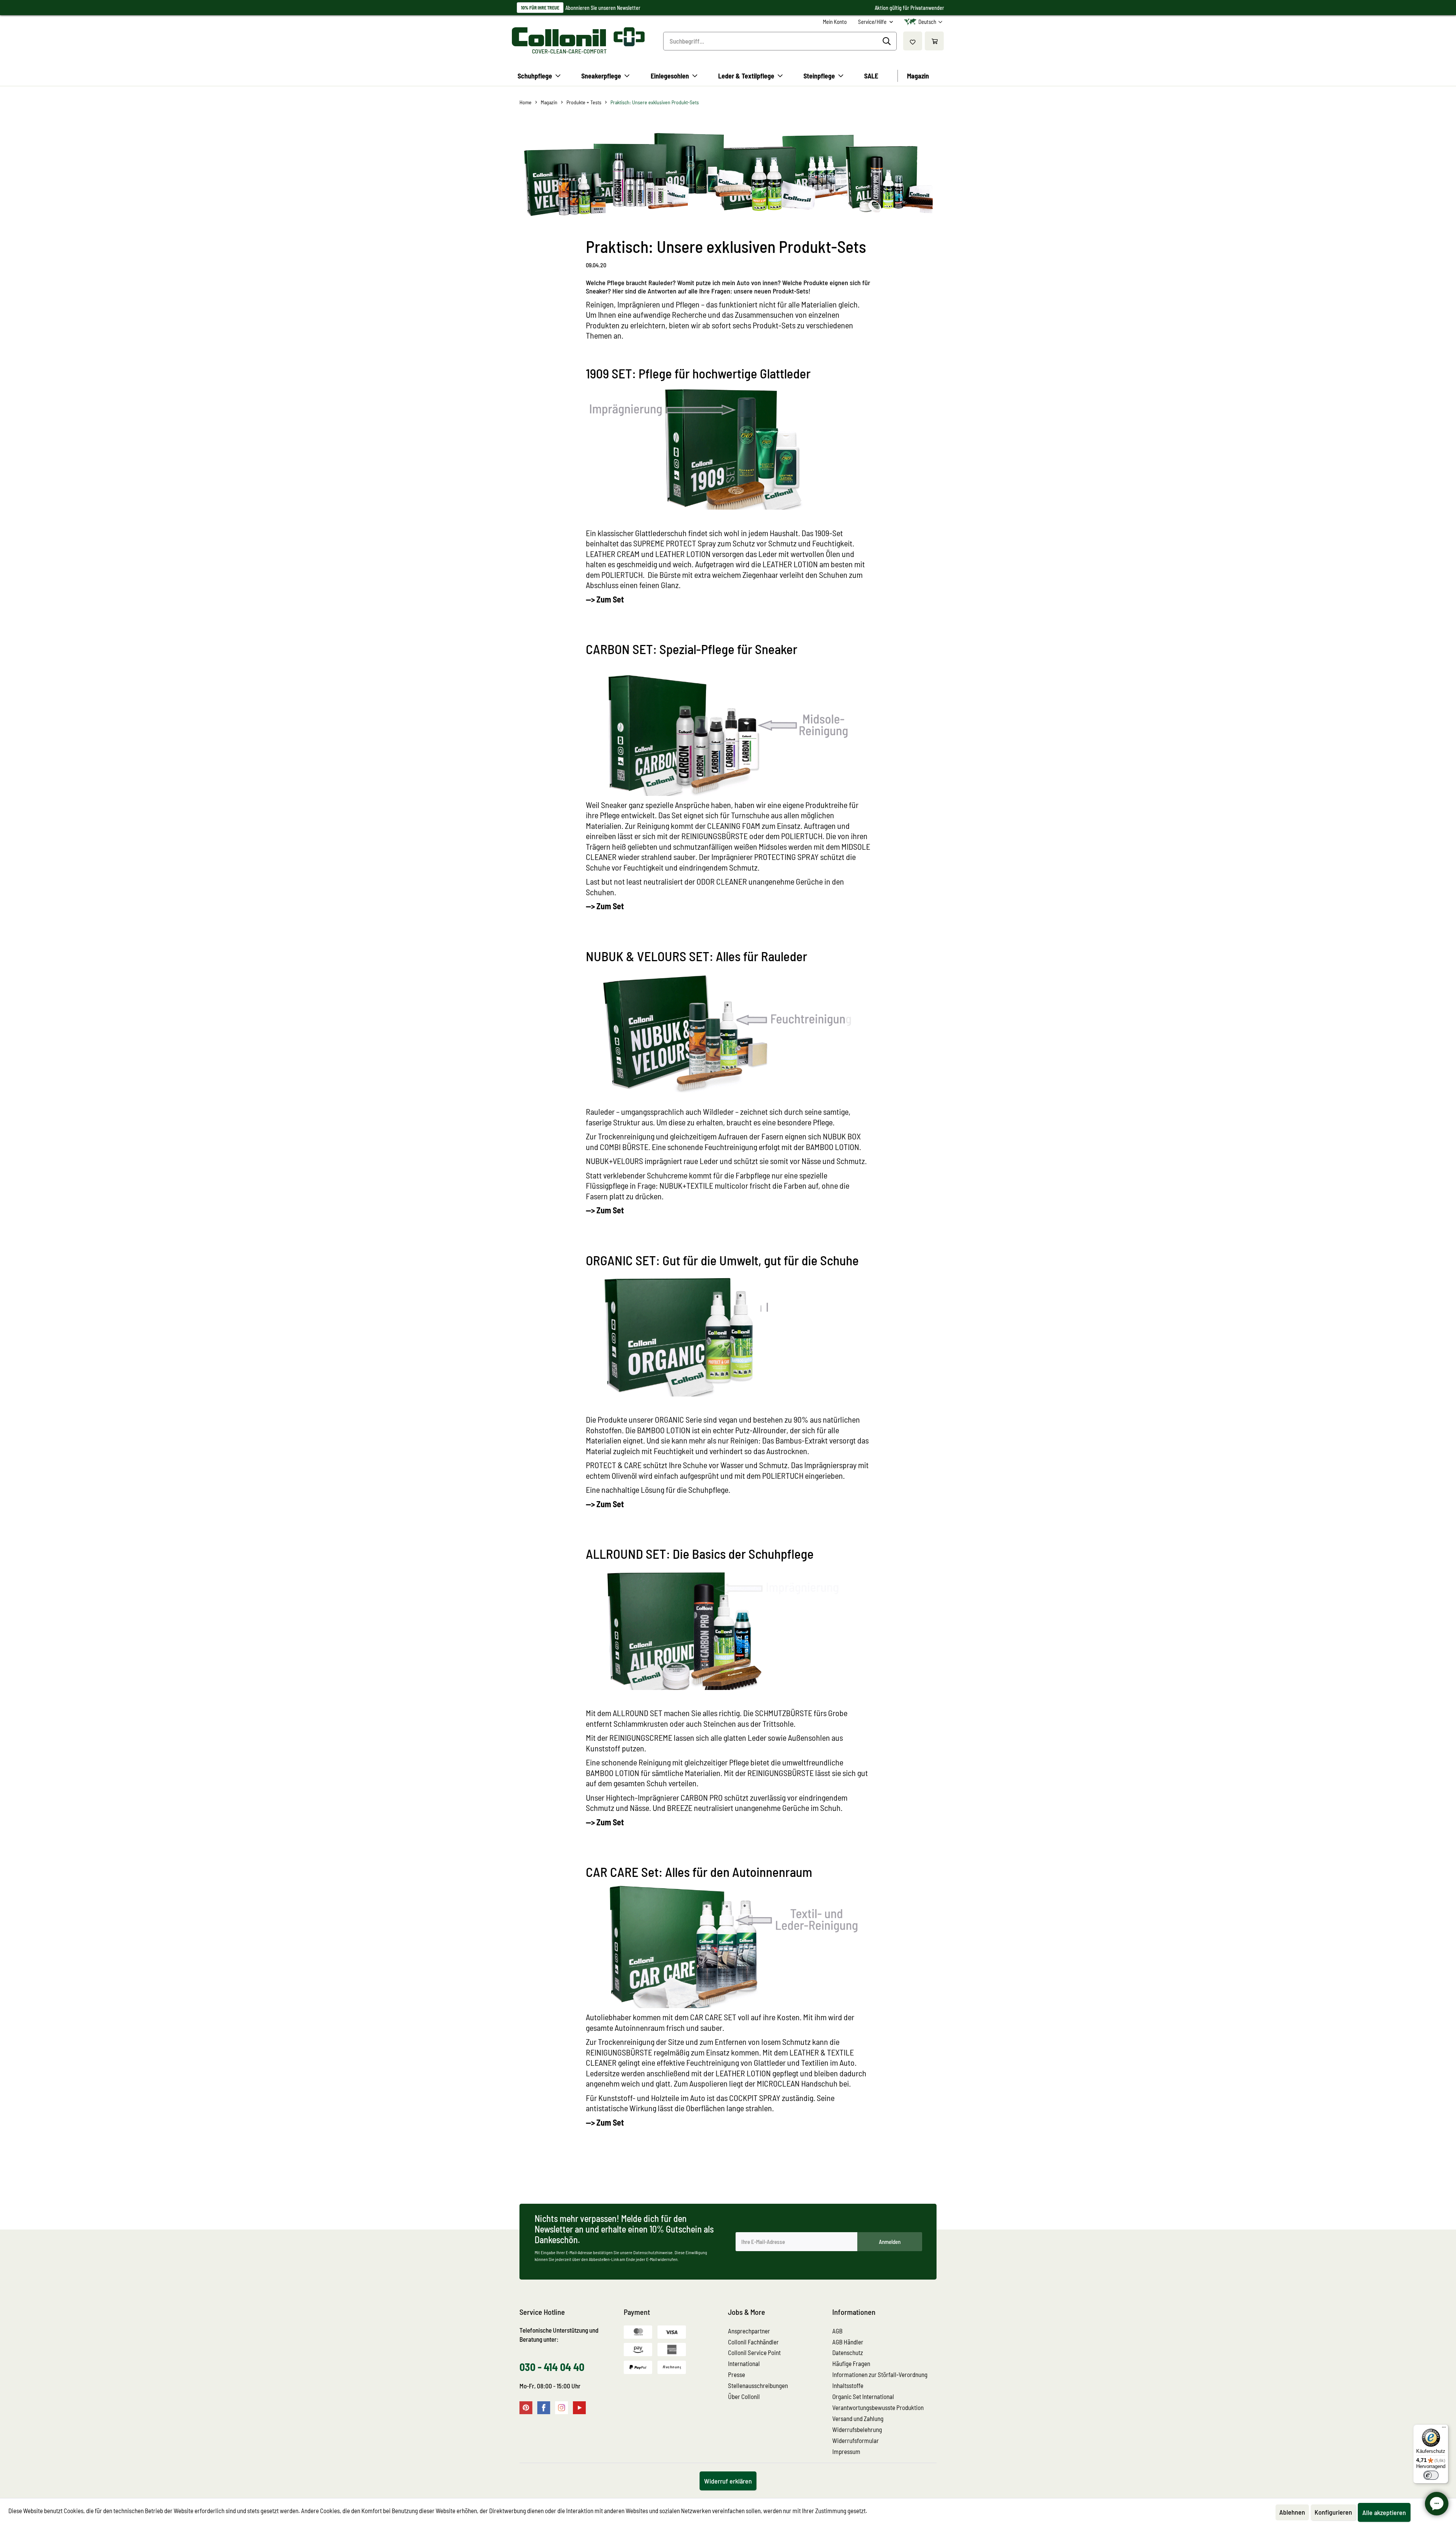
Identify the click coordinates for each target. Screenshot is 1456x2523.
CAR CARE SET (713, 2017)
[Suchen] (888, 41)
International (744, 2363)
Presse (737, 2374)
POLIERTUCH (802, 836)
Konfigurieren (1333, 2512)
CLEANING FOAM (734, 825)
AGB (837, 2331)
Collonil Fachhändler (753, 2342)
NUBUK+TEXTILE (686, 1185)
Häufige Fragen (851, 2363)
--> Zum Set (605, 599)
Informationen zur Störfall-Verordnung (880, 2374)
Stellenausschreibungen (758, 2385)
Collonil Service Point (754, 2352)
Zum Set (610, 1822)
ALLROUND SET (638, 1713)
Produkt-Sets (774, 325)
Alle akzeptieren (1384, 2512)
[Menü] (1444, 2429)
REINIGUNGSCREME (641, 1737)
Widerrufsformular (856, 2440)
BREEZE (680, 1808)
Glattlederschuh (661, 533)
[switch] (1431, 2475)
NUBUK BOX (842, 1136)
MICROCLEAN (779, 2083)
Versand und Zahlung (858, 2418)
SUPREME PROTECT (665, 543)
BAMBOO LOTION (832, 1147)
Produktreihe (826, 805)
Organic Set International (863, 2396)
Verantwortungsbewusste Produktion (878, 2407)
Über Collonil (744, 2396)
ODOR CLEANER (722, 881)
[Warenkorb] (934, 41)
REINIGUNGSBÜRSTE (715, 836)
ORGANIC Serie (679, 1419)
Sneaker (614, 805)
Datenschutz (848, 2352)
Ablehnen (1292, 2512)
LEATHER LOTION (683, 554)
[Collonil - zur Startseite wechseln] (578, 37)
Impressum (846, 2451)
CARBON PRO (702, 1797)
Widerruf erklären (728, 2481)
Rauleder (600, 1111)
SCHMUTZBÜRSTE (784, 1713)
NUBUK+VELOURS (614, 1161)
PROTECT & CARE (614, 1465)
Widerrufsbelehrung (857, 2429)
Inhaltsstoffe (848, 2385)
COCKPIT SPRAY (755, 2098)
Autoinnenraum (640, 2027)
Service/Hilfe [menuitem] (873, 22)
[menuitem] (835, 22)
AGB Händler (848, 2342)
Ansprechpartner (749, 2331)
